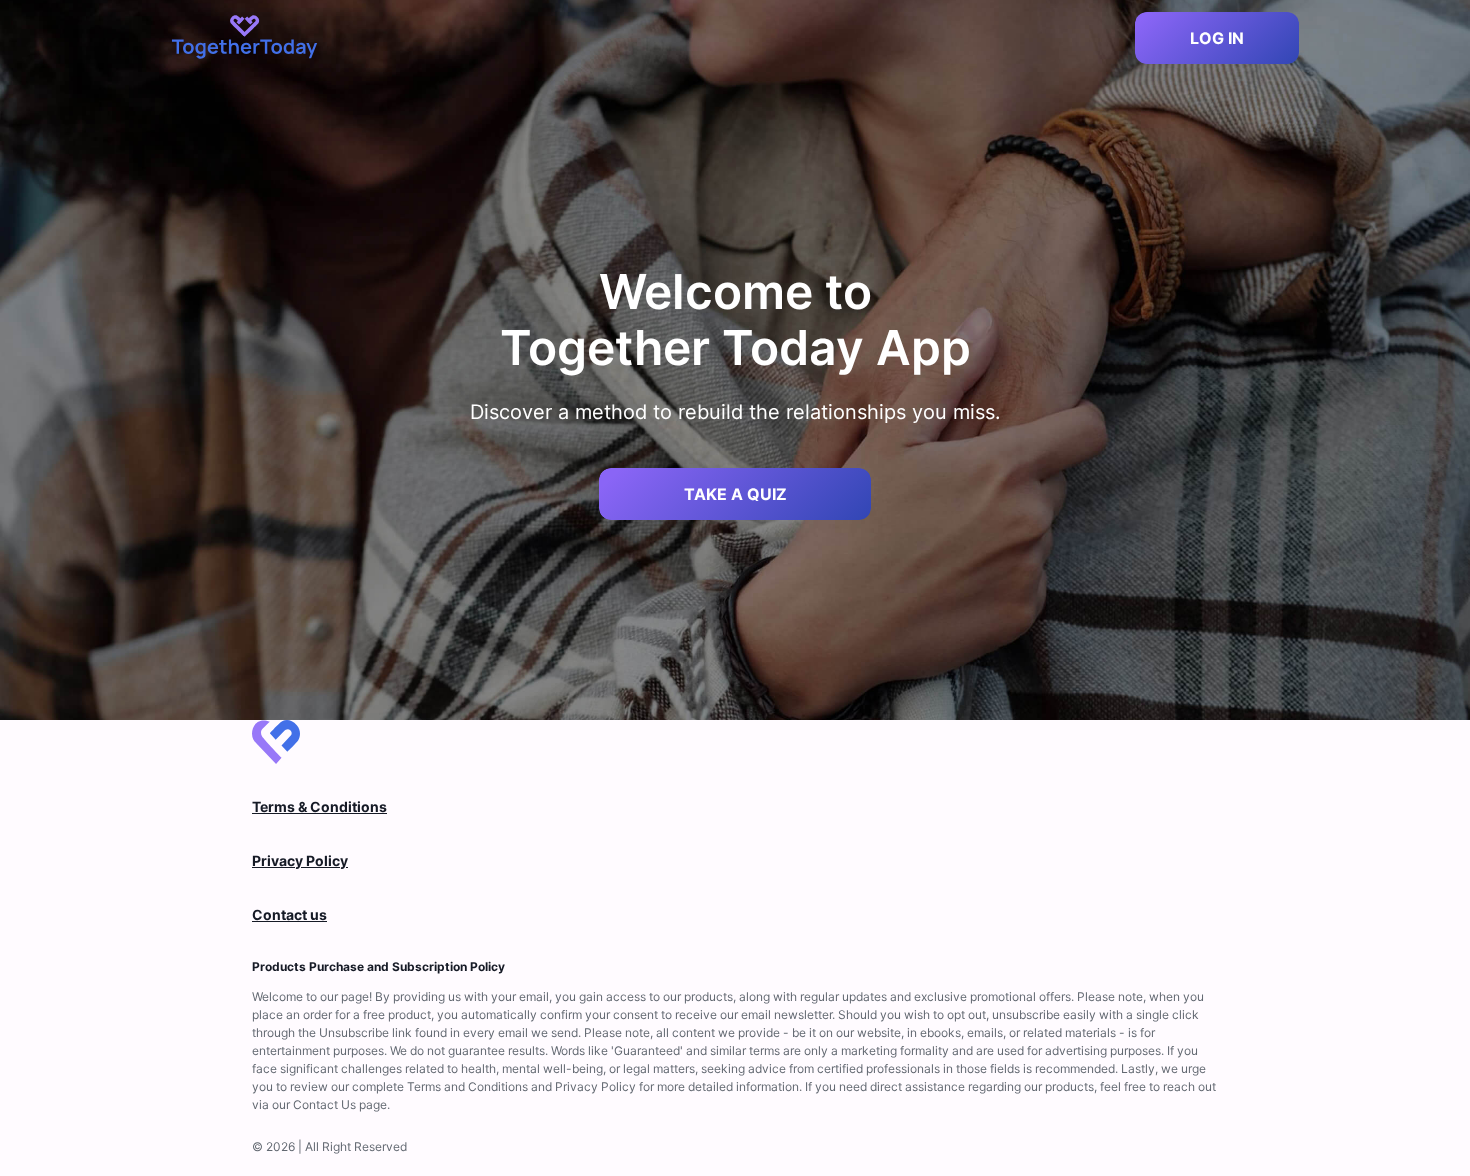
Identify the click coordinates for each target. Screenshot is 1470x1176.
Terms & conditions (319, 806)
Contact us (289, 914)
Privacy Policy (300, 860)
